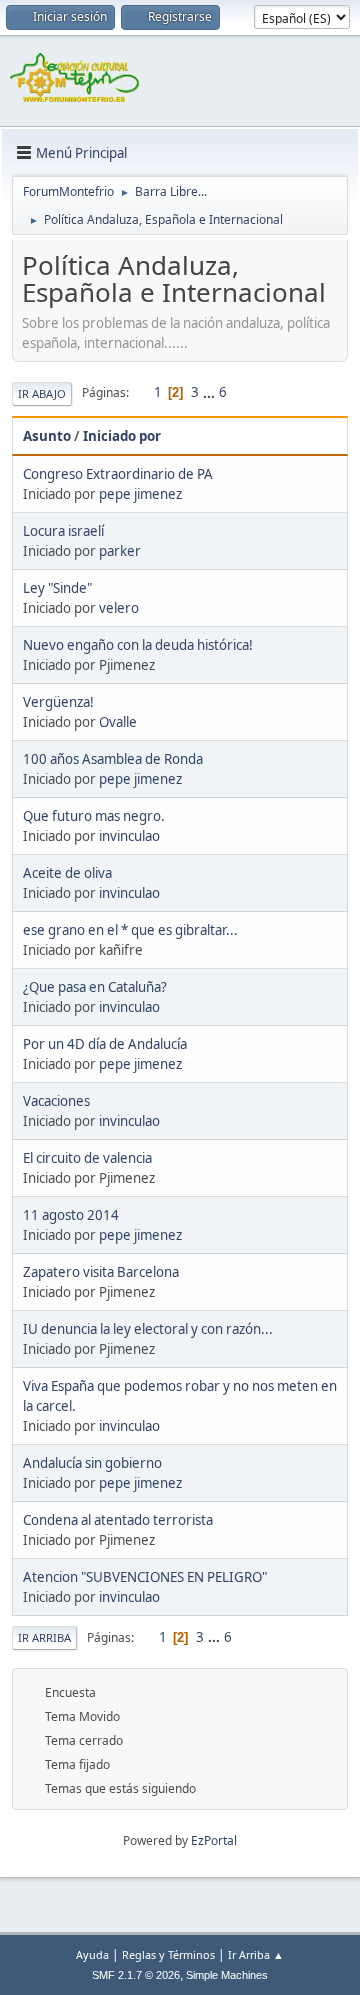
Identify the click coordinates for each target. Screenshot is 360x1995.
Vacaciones (56, 1101)
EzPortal (214, 1840)
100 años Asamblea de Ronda (113, 759)
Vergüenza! (58, 702)
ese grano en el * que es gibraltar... (130, 930)
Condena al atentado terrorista (118, 1520)
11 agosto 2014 (71, 1215)
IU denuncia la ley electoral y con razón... (148, 1329)
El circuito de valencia (87, 1158)
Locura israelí (63, 531)
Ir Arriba (44, 1637)
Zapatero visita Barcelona (101, 1272)
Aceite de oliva (67, 873)
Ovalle (118, 722)
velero (119, 608)
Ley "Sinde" (57, 588)
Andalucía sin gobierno (92, 1463)
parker (120, 551)
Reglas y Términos (168, 1954)
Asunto (47, 436)
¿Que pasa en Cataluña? (95, 987)
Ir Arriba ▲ (256, 1954)
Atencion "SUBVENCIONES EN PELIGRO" (145, 1577)
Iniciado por (122, 436)
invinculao (129, 836)
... (210, 392)
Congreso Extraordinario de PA (118, 474)
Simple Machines (227, 1975)
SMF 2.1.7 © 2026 (136, 1975)
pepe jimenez (140, 494)
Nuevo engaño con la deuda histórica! (138, 645)
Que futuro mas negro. (94, 816)
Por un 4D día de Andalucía (105, 1044)
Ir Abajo (42, 393)
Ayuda (92, 1954)
